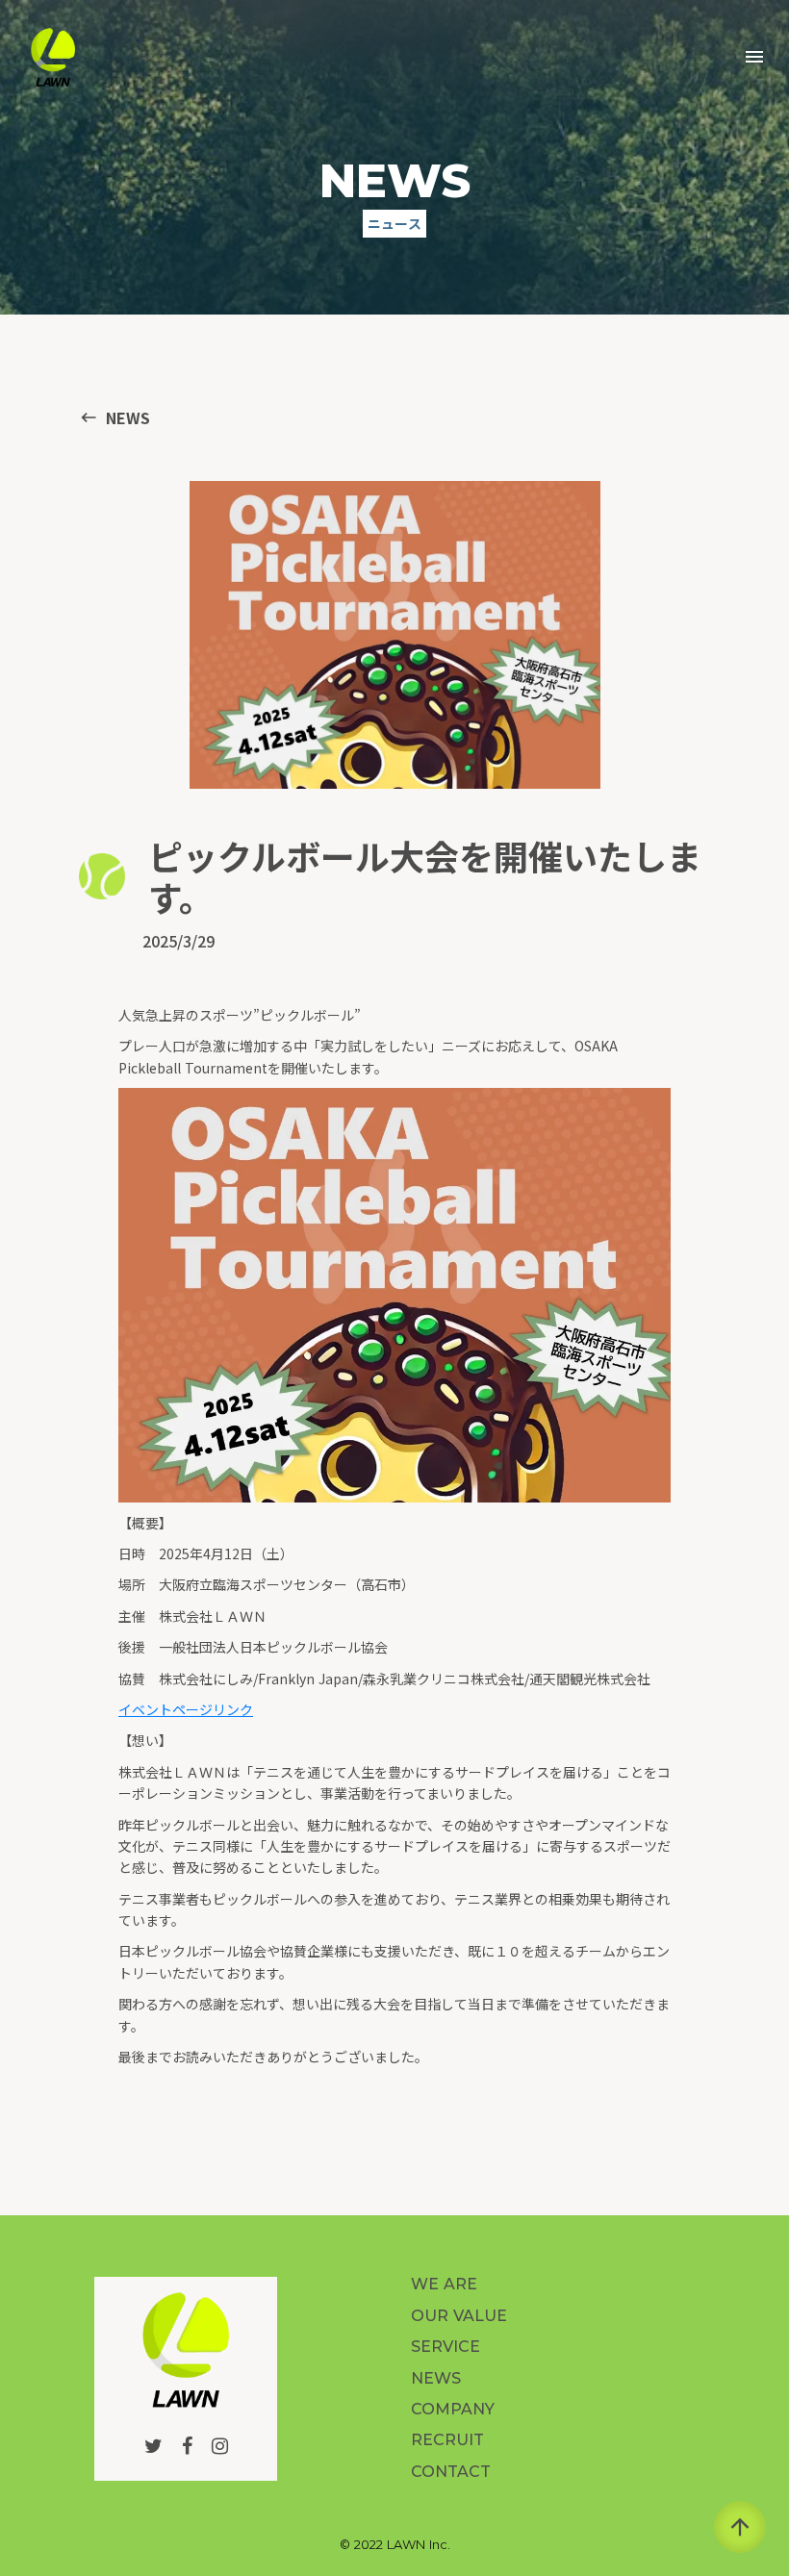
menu (754, 57)
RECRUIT (447, 2440)
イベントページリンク (186, 1709)
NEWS (436, 2378)
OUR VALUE (459, 2316)
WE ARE (444, 2284)
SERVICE (445, 2347)
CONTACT (451, 2472)
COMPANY (453, 2409)
